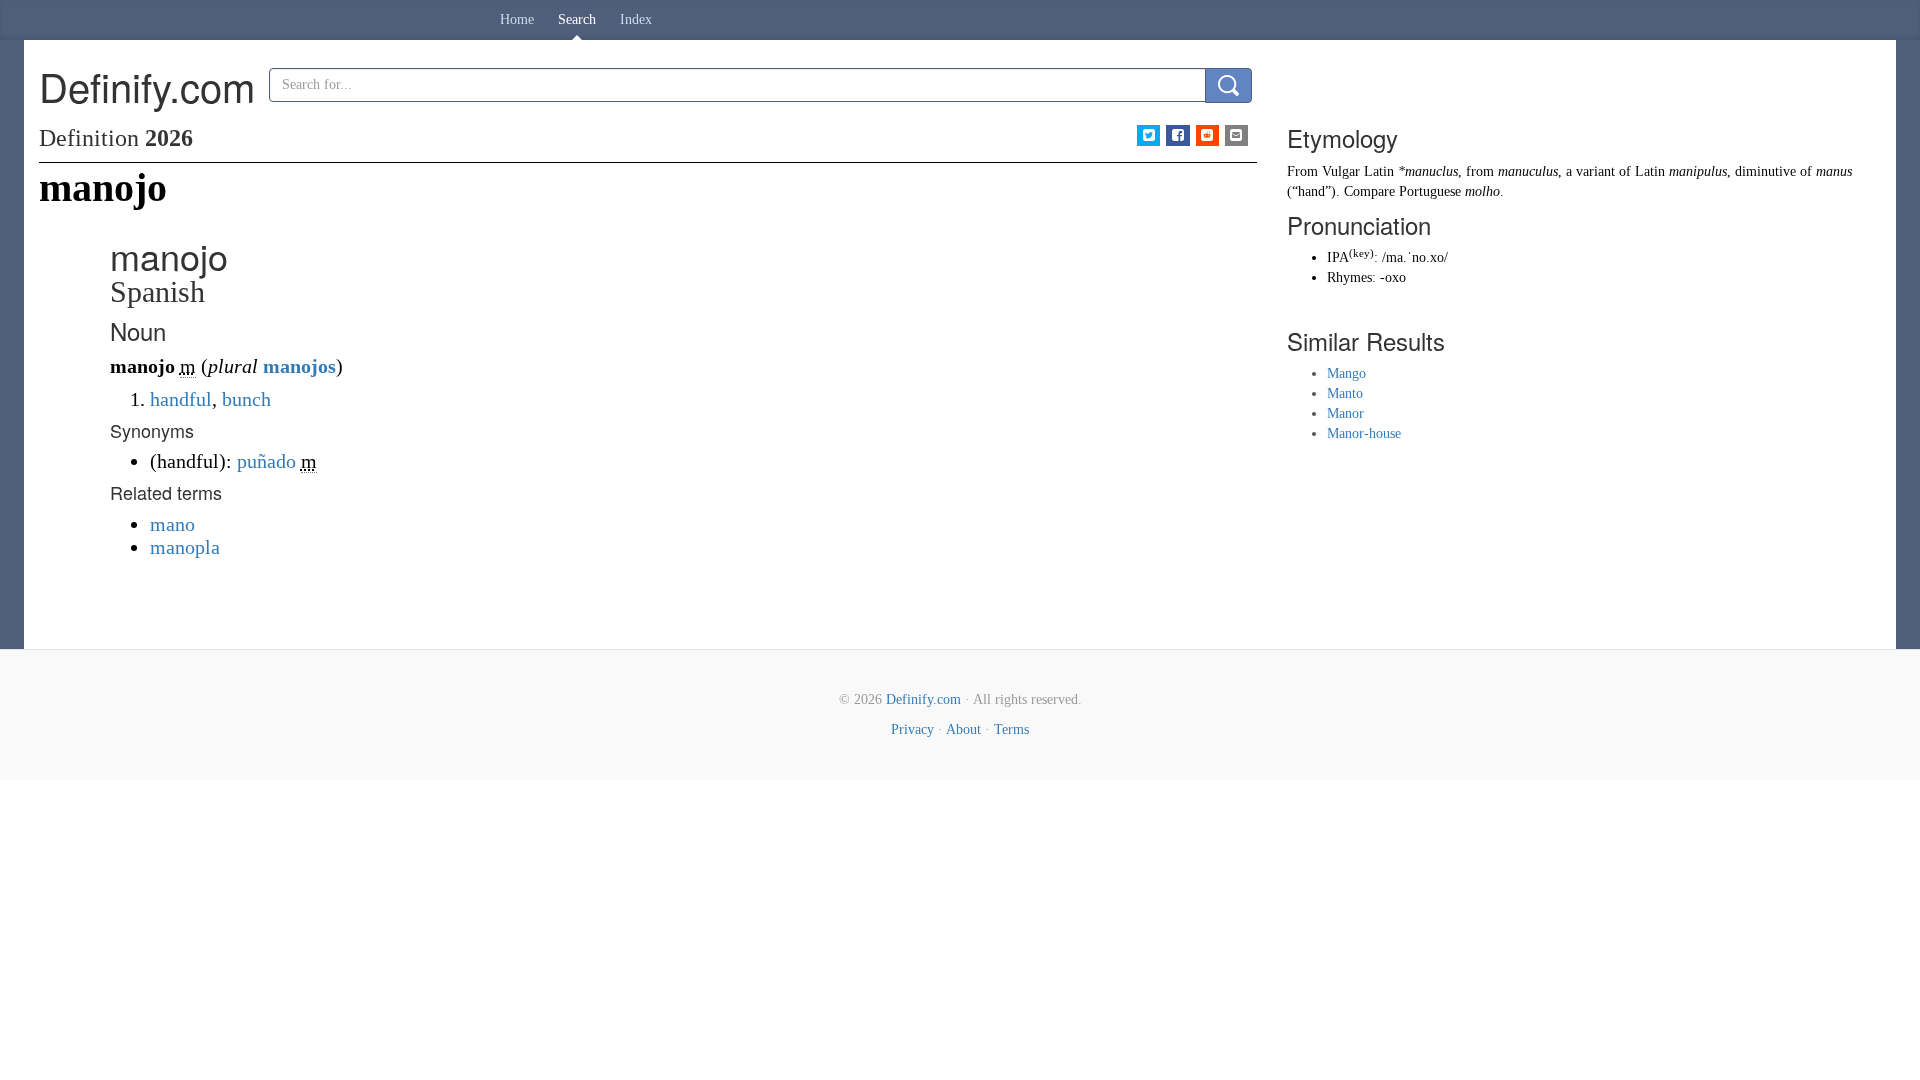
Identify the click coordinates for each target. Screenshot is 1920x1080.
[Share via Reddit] (1207, 135)
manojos (299, 366)
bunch (246, 399)
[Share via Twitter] (1148, 135)
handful (181, 399)
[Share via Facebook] (1177, 135)
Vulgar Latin (1358, 171)
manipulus (1698, 171)
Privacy (912, 729)
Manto (1345, 393)
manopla (185, 547)
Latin (1650, 171)
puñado (266, 461)
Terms (1011, 729)
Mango (1346, 373)
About (963, 729)
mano (172, 524)
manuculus (1528, 171)
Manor (1345, 413)
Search (577, 19)
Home (517, 19)
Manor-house (1364, 433)
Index (636, 19)
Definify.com (923, 699)
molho (1482, 191)
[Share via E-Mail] (1236, 135)
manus (1834, 171)
